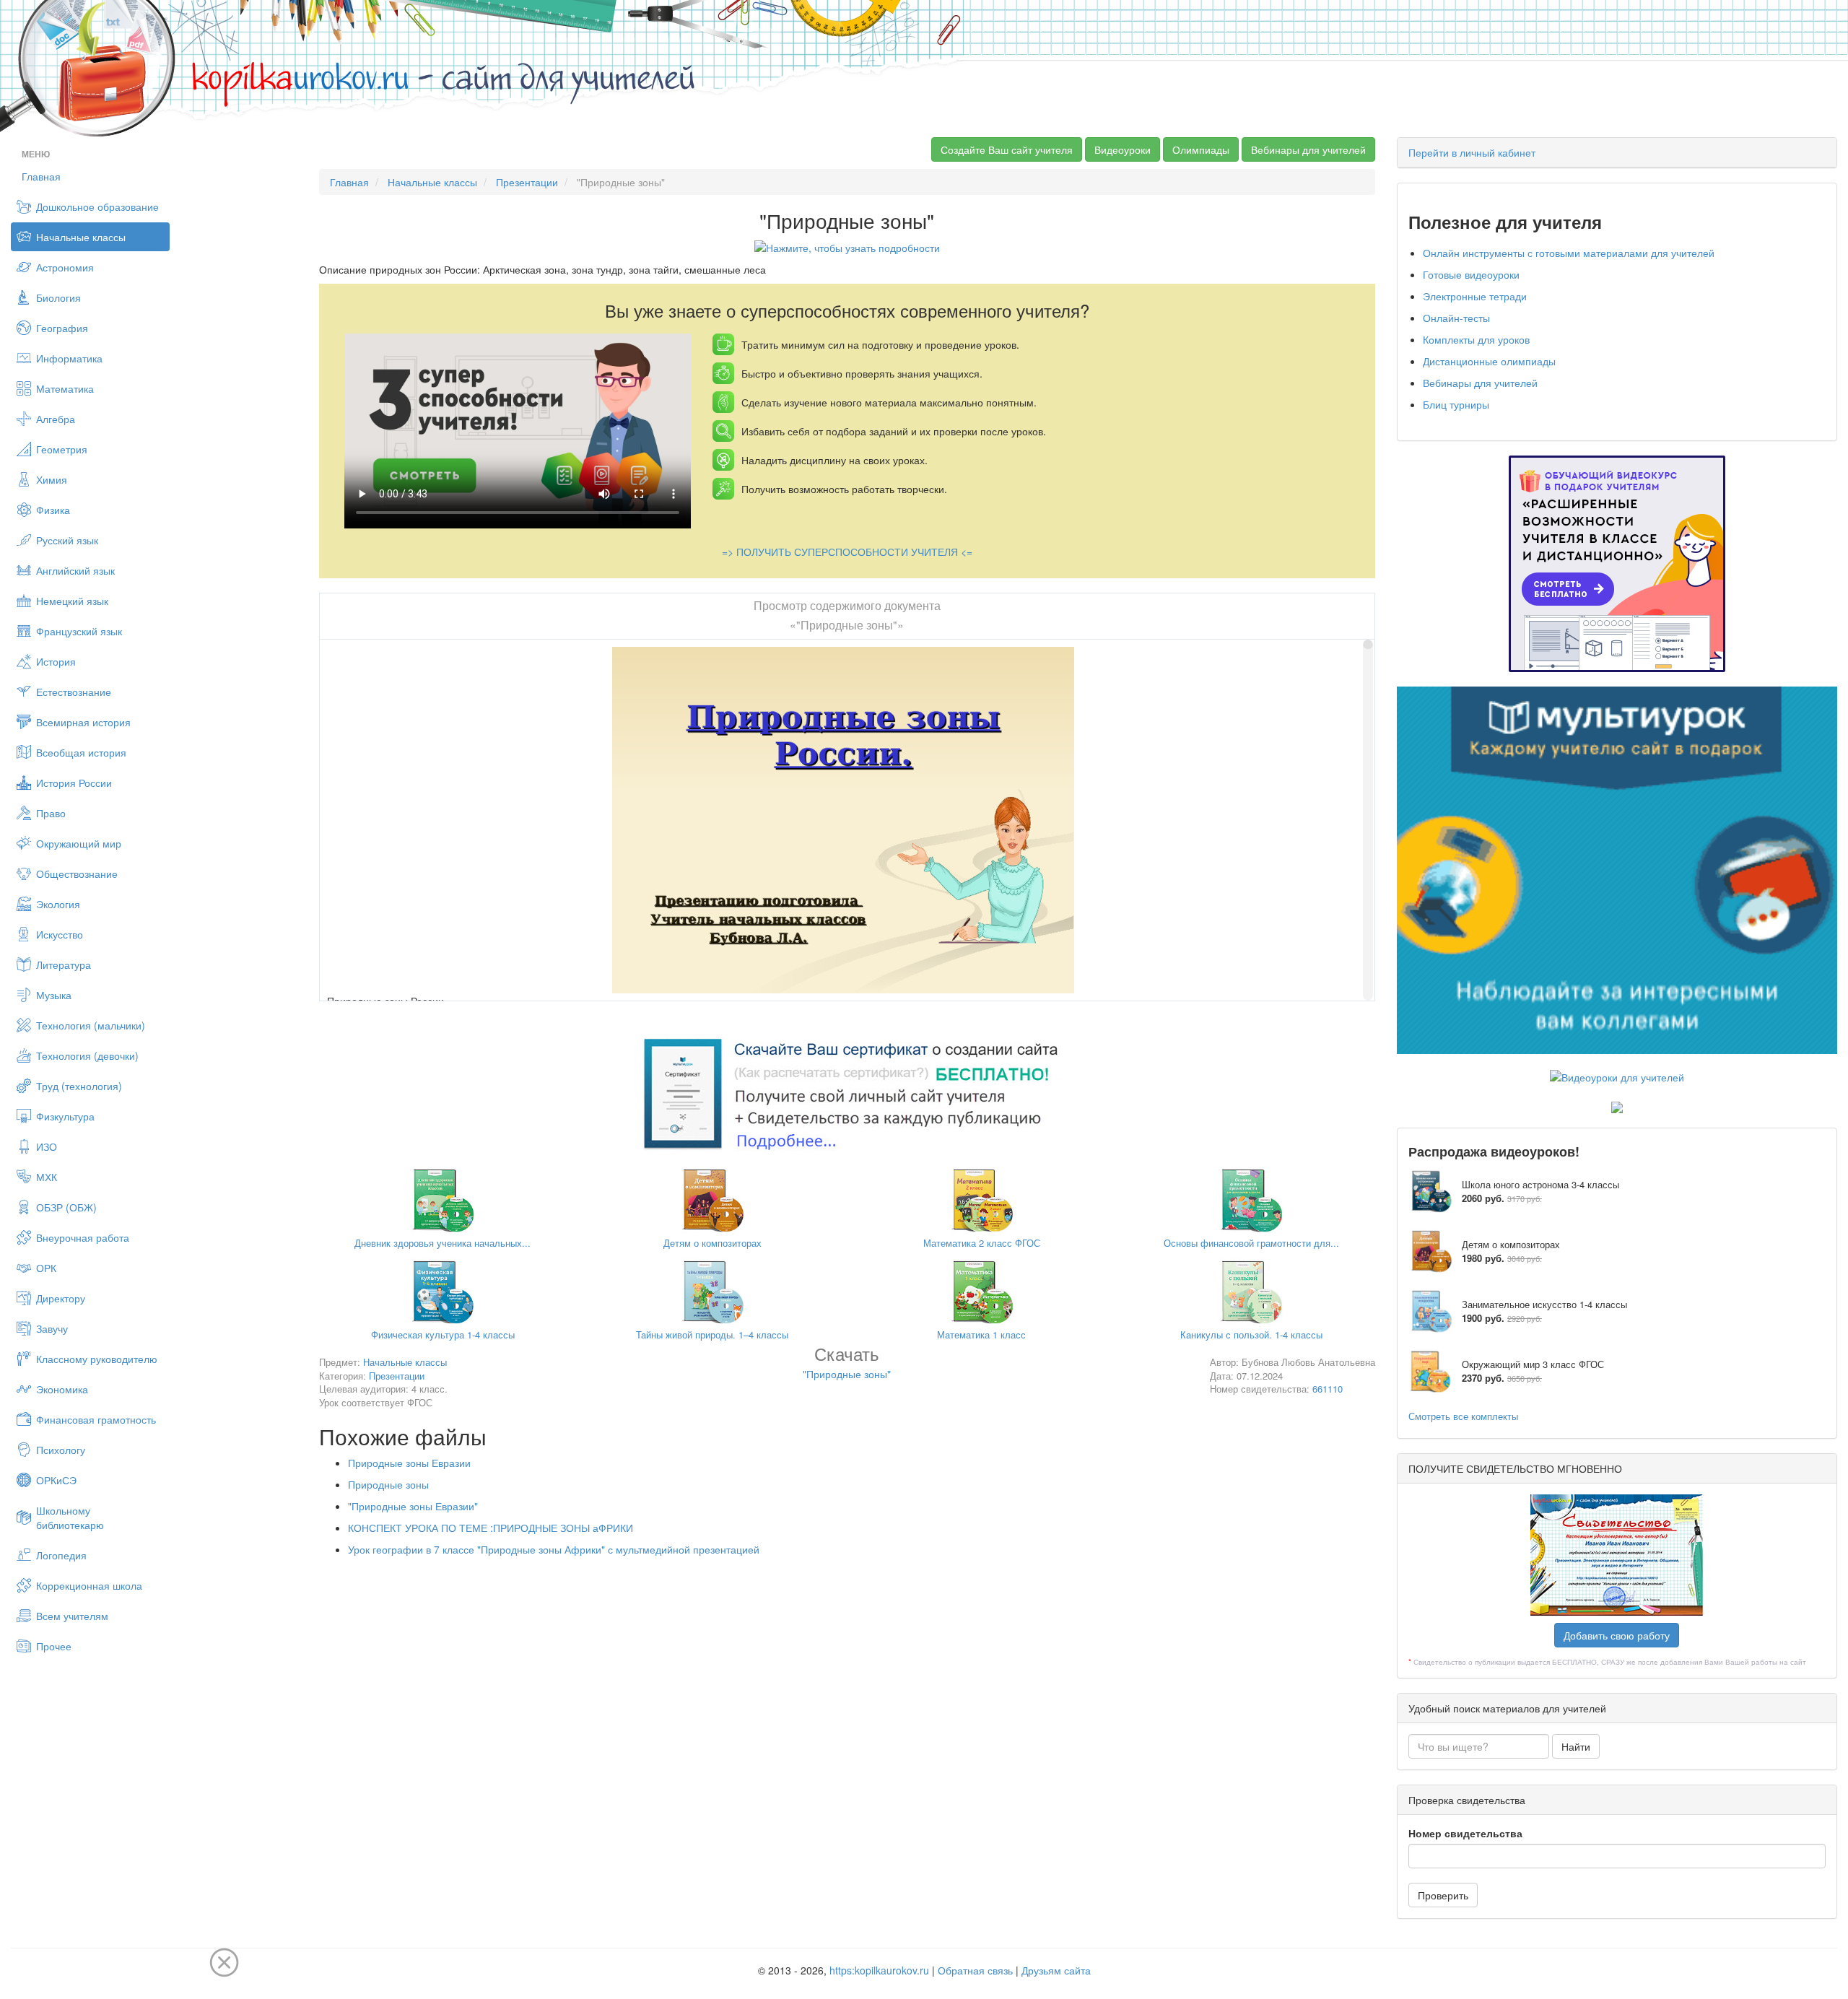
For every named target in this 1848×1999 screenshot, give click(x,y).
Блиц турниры (1456, 404)
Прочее (54, 1646)
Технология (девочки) (87, 1055)
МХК (47, 1177)
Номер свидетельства (1465, 1833)
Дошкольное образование (97, 206)
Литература (64, 964)
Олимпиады (1201, 149)
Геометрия (62, 449)
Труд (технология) (79, 1086)
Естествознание (74, 692)
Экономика (62, 1389)
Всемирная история (83, 722)
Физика (53, 510)
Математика (65, 388)
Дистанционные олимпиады (1489, 361)
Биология (58, 297)
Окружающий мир (79, 843)
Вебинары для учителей (1308, 149)
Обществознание (77, 874)
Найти (1576, 1746)
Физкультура (65, 1116)
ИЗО (47, 1146)
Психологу (61, 1450)
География (62, 328)
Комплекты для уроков (1476, 339)
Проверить (1443, 1895)
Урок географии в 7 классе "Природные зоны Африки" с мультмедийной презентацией (554, 1549)
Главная (41, 176)
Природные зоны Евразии (409, 1463)
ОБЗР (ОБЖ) (66, 1207)
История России (74, 783)
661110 (1328, 1389)
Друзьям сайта (1056, 1970)
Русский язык (67, 540)
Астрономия (65, 267)
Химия (52, 479)
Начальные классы (81, 237)
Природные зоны (388, 1484)
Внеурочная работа (83, 1237)
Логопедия (61, 1555)
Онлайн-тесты (1456, 318)
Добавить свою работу (1617, 1635)
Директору (61, 1298)
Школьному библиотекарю (70, 1517)
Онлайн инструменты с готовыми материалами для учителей (1569, 253)
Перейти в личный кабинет (1472, 152)
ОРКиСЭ (56, 1480)
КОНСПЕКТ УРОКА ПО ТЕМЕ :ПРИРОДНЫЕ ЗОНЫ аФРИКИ (491, 1528)
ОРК (46, 1268)
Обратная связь (975, 1970)
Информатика (69, 358)
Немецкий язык (72, 601)
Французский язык (79, 631)
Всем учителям (72, 1616)
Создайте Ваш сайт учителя (1007, 149)
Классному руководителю (97, 1359)
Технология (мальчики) (91, 1025)
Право (51, 813)
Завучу (52, 1328)
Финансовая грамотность (96, 1419)
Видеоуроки (1123, 149)
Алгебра (56, 419)
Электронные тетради (1475, 296)
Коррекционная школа (89, 1585)
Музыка (54, 995)
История (56, 661)
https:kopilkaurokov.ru (879, 1970)
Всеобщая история (81, 752)
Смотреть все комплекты (1463, 1416)
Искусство (60, 934)
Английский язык (75, 570)
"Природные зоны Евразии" (413, 1506)
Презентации (527, 182)
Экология (58, 904)
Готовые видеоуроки (1471, 274)
